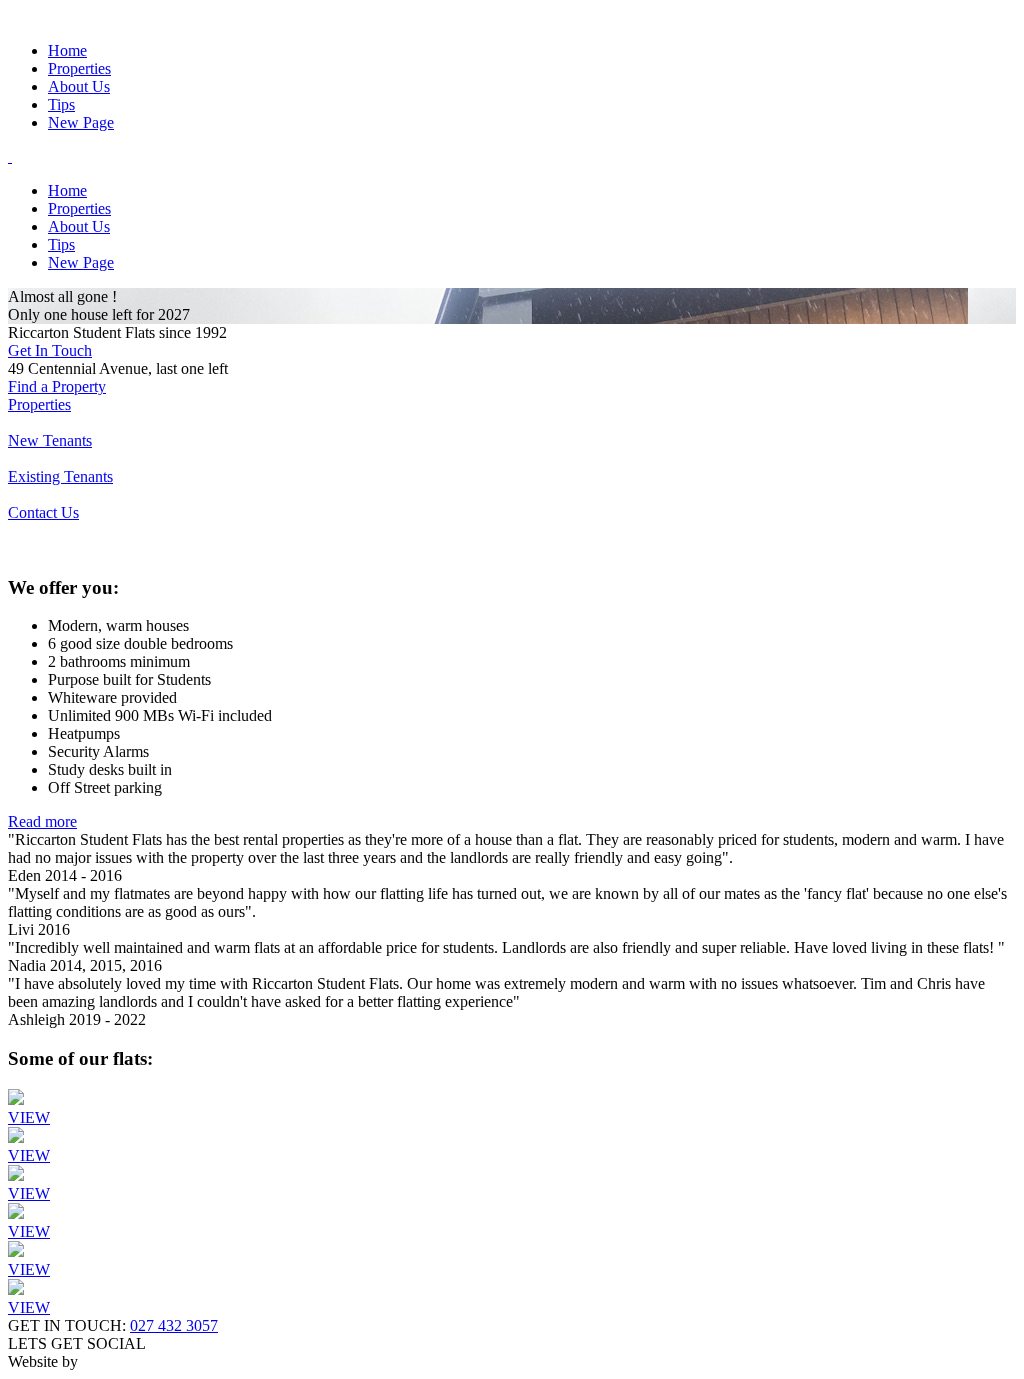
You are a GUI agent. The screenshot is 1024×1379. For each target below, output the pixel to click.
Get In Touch (50, 350)
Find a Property (57, 386)
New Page (81, 122)
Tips (61, 104)
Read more (42, 821)
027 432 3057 (174, 1325)
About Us (79, 86)
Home (67, 50)
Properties (79, 68)
